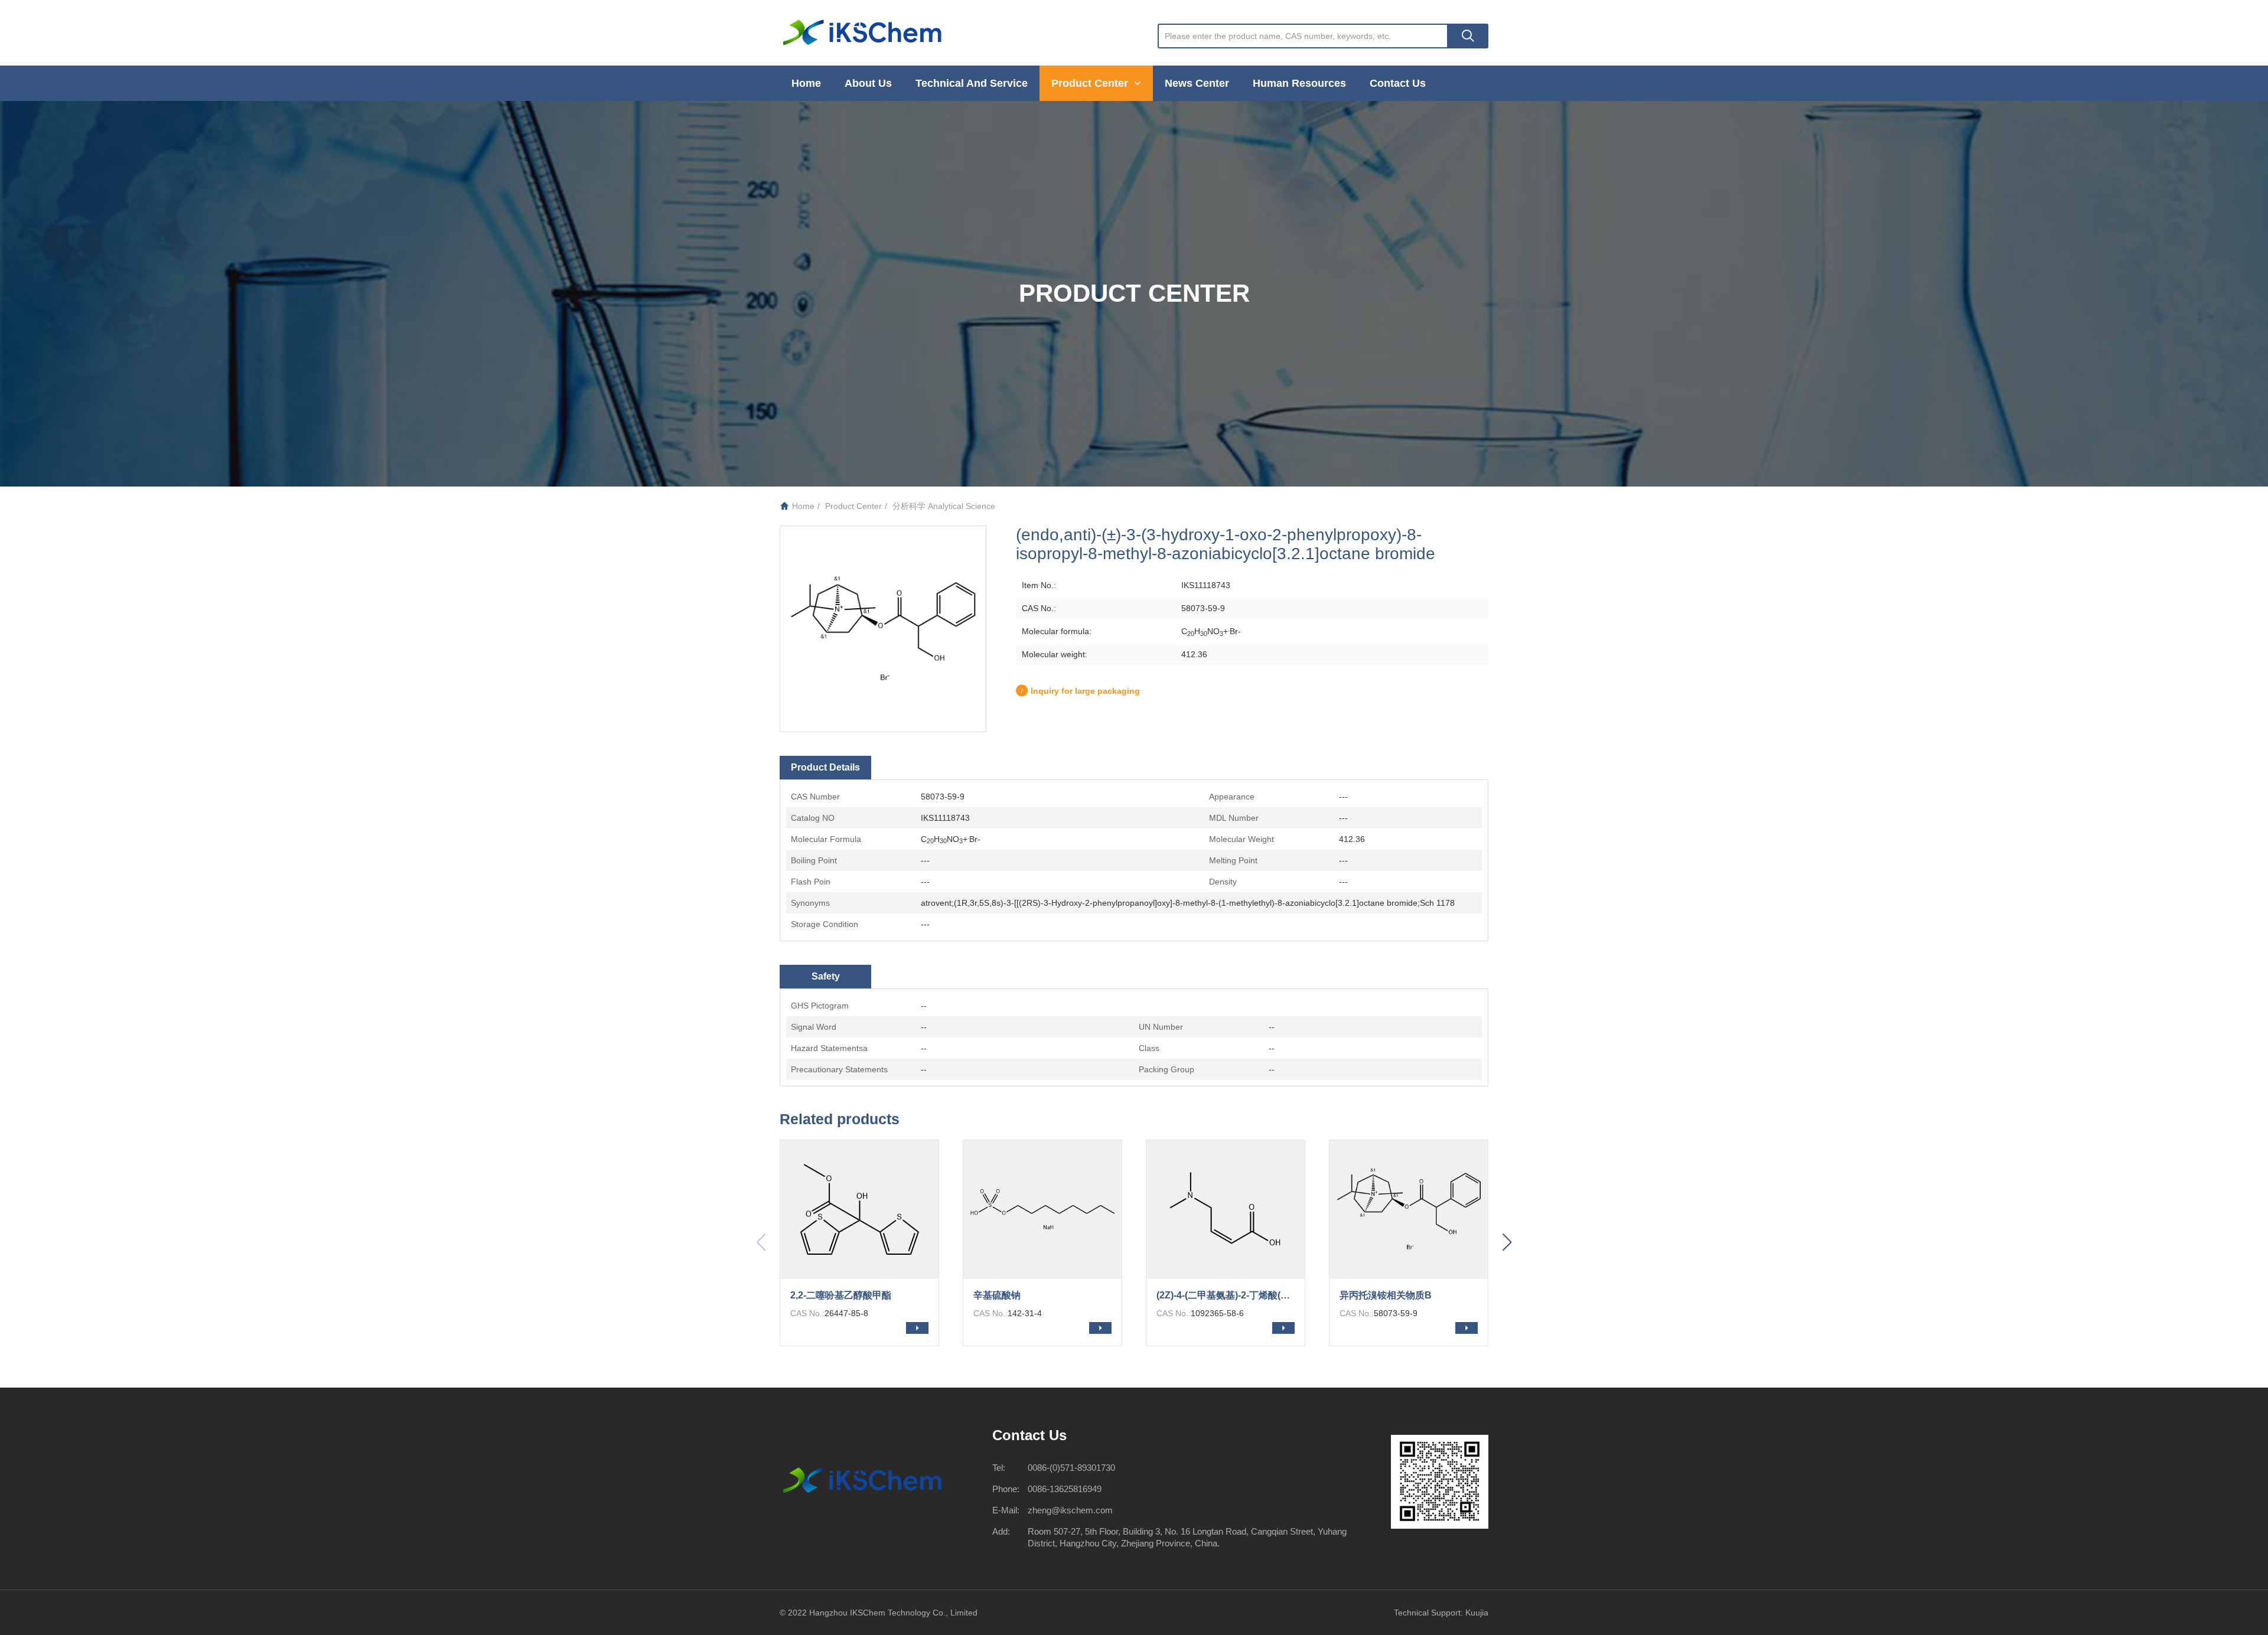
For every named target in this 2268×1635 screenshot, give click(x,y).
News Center (1197, 83)
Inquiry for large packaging (1085, 691)
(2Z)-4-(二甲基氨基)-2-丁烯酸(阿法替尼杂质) (1231, 1295)
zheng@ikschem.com (1070, 1510)
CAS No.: (1039, 608)
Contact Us (1398, 83)
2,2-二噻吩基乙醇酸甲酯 (841, 1295)
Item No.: (1039, 585)
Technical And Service (972, 83)
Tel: (999, 1468)
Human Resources (1299, 83)
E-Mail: (1006, 1510)
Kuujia (1477, 1613)
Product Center (1091, 83)
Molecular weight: (1055, 654)
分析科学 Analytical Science (944, 506)
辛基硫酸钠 (997, 1295)
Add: (1001, 1531)
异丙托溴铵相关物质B (1386, 1295)
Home (806, 83)
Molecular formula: (1057, 631)
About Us (868, 83)
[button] (1507, 1243)
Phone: (1006, 1489)
